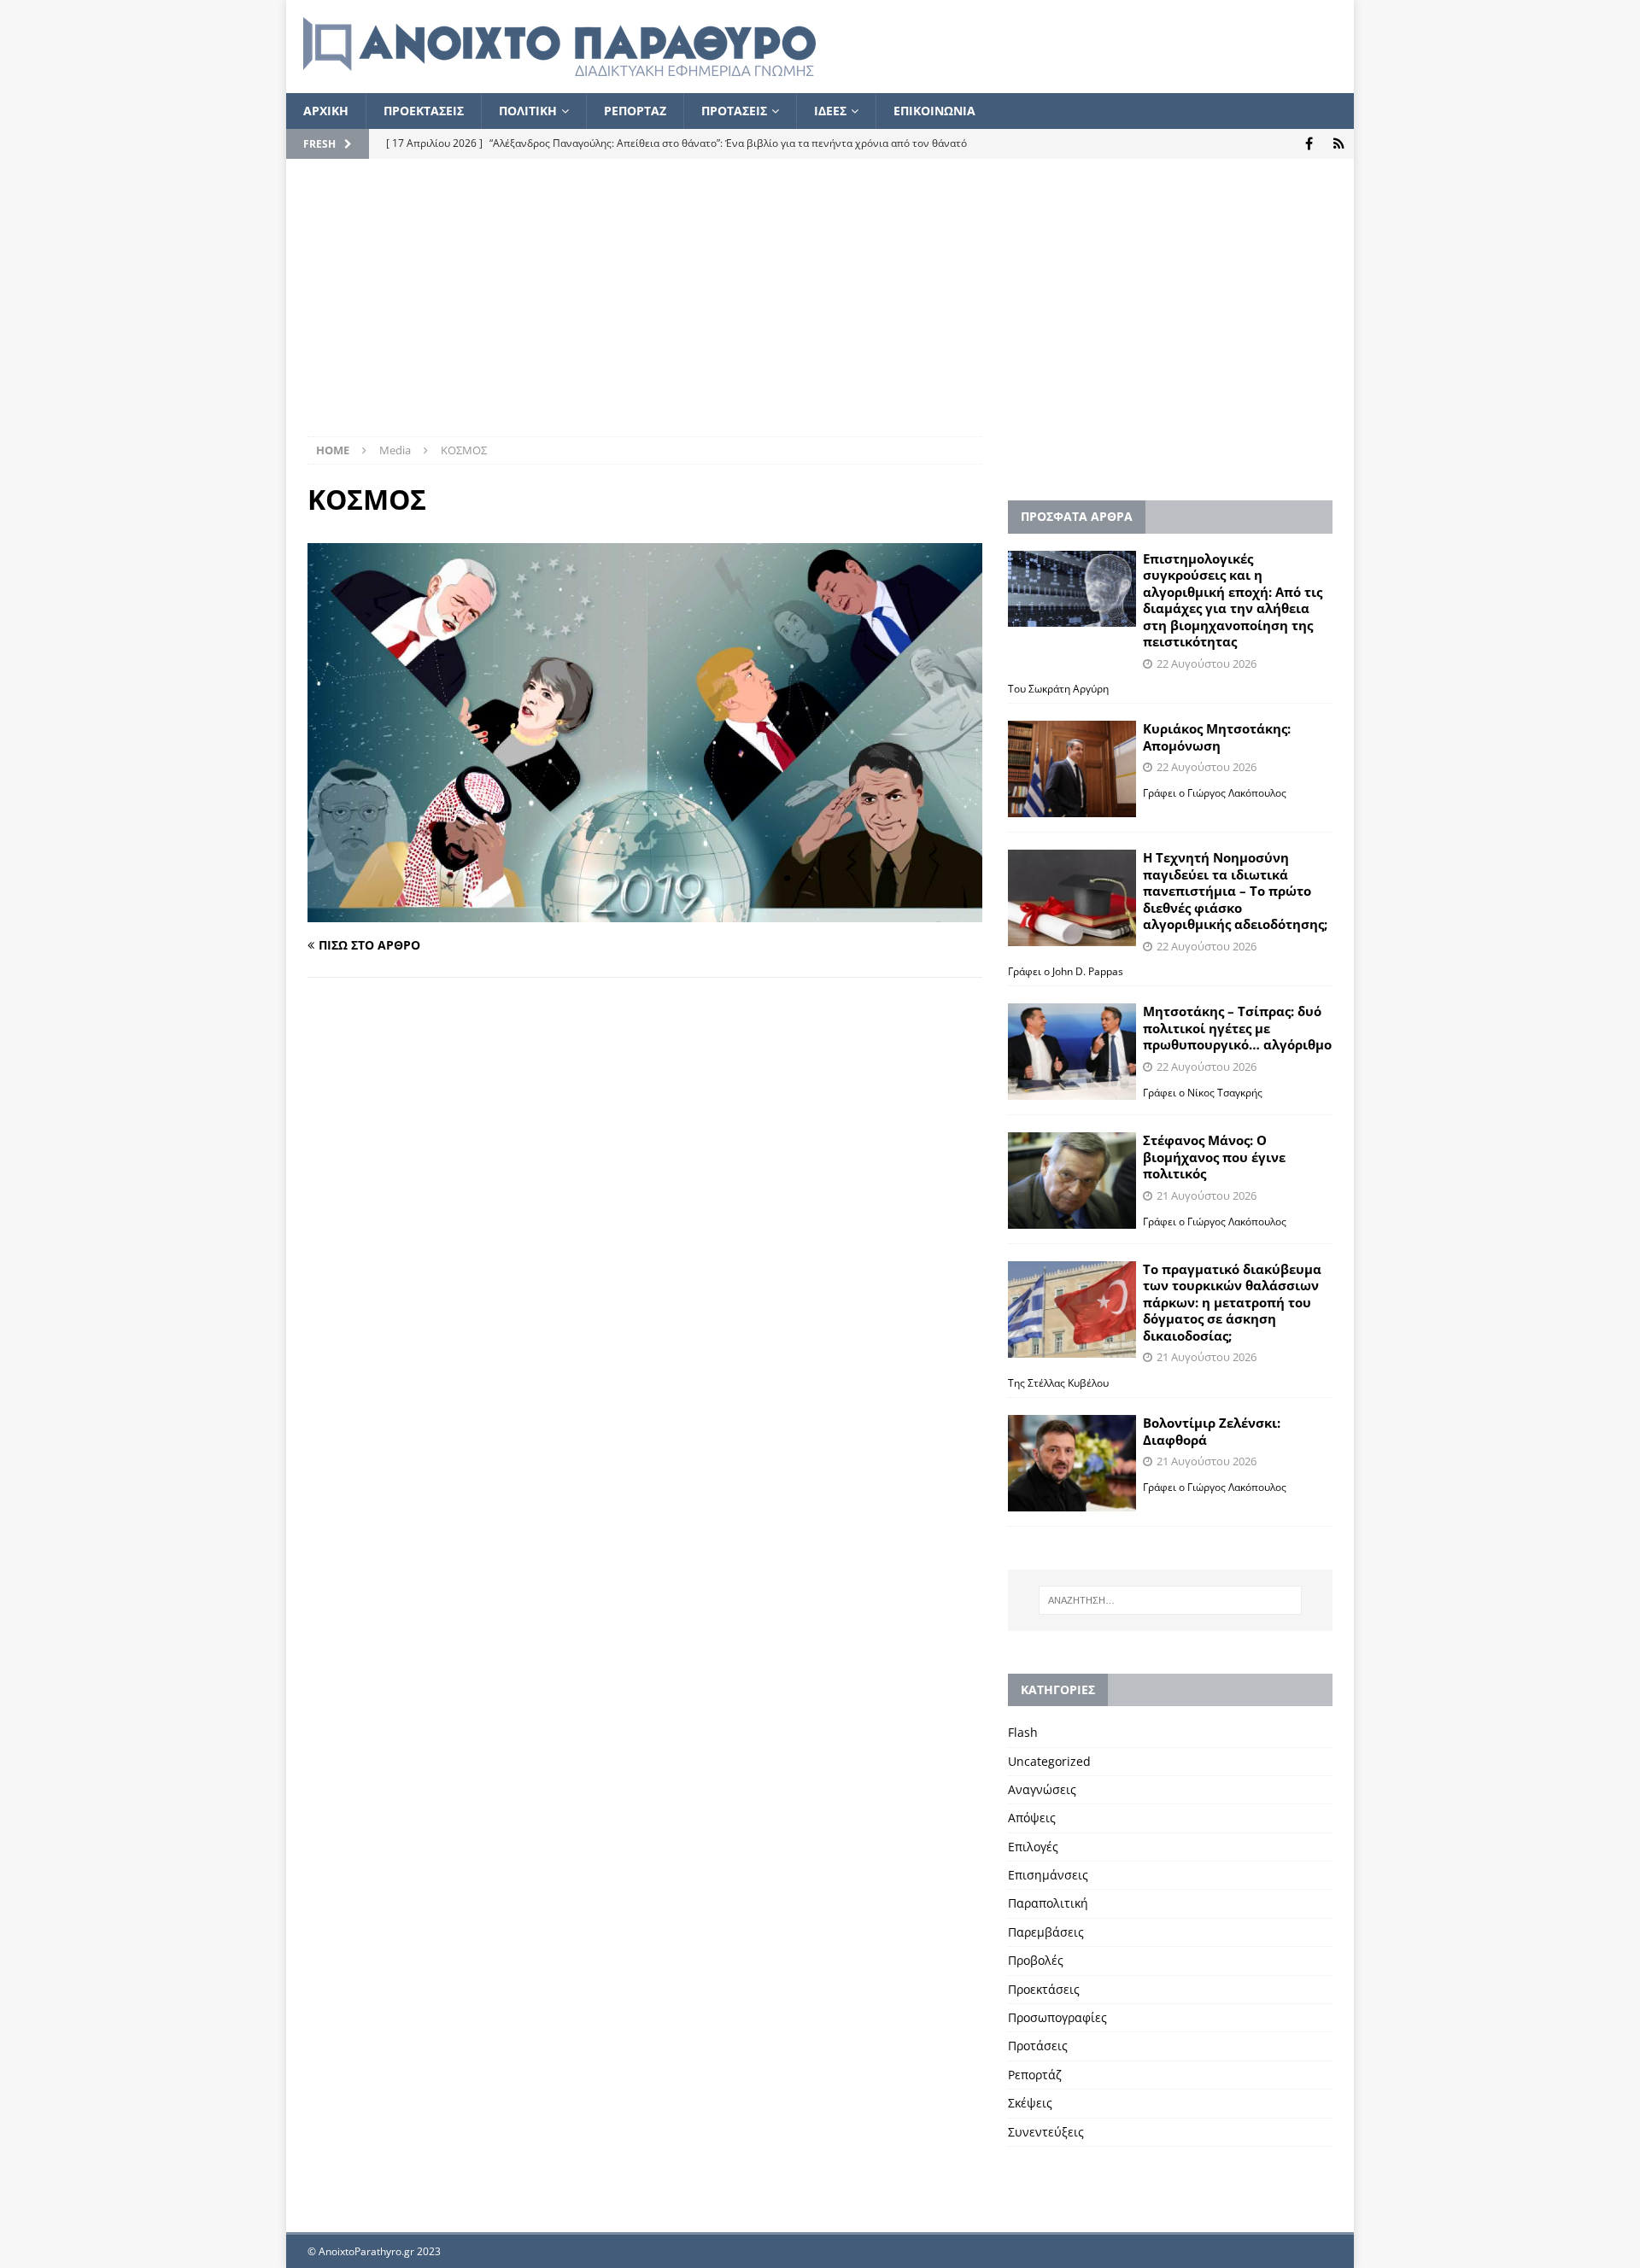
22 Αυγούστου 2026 (1207, 663)
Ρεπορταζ (635, 111)
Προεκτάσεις (1044, 1989)
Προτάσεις (1038, 2046)
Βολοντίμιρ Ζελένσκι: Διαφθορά (1212, 1431)
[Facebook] (1309, 144)
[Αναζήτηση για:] (1170, 1600)
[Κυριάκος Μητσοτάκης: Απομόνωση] (1072, 769)
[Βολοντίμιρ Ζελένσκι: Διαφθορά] (1072, 1463)
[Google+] (1339, 144)
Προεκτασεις (424, 111)
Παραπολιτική (1048, 1903)
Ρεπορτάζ (1035, 2075)
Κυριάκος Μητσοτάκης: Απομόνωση (1217, 737)
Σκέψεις (1030, 2103)
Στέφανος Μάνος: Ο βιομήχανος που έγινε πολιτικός (1214, 1157)
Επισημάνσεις (1048, 1875)
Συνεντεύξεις (1046, 2132)
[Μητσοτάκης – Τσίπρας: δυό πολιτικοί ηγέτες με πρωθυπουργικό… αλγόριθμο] (1072, 1052)
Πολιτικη (528, 111)
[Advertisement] (820, 308)
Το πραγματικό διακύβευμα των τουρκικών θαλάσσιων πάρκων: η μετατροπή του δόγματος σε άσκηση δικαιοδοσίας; (1232, 1302)
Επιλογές (1033, 1847)
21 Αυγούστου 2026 (1207, 1195)
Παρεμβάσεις (1046, 1932)
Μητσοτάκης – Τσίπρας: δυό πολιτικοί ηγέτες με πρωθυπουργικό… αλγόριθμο (1237, 1028)
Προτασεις (734, 111)
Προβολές (1036, 1960)
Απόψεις (1032, 1818)
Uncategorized (1049, 1761)
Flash (1023, 1732)
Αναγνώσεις (1042, 1789)
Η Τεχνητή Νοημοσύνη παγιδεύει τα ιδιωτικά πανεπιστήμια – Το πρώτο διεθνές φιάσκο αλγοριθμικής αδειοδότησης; (1235, 891)
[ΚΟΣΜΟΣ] (645, 912)
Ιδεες (830, 111)
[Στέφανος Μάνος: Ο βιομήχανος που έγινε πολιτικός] (1072, 1181)
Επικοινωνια (934, 111)
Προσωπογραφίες (1057, 2017)
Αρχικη (326, 111)
